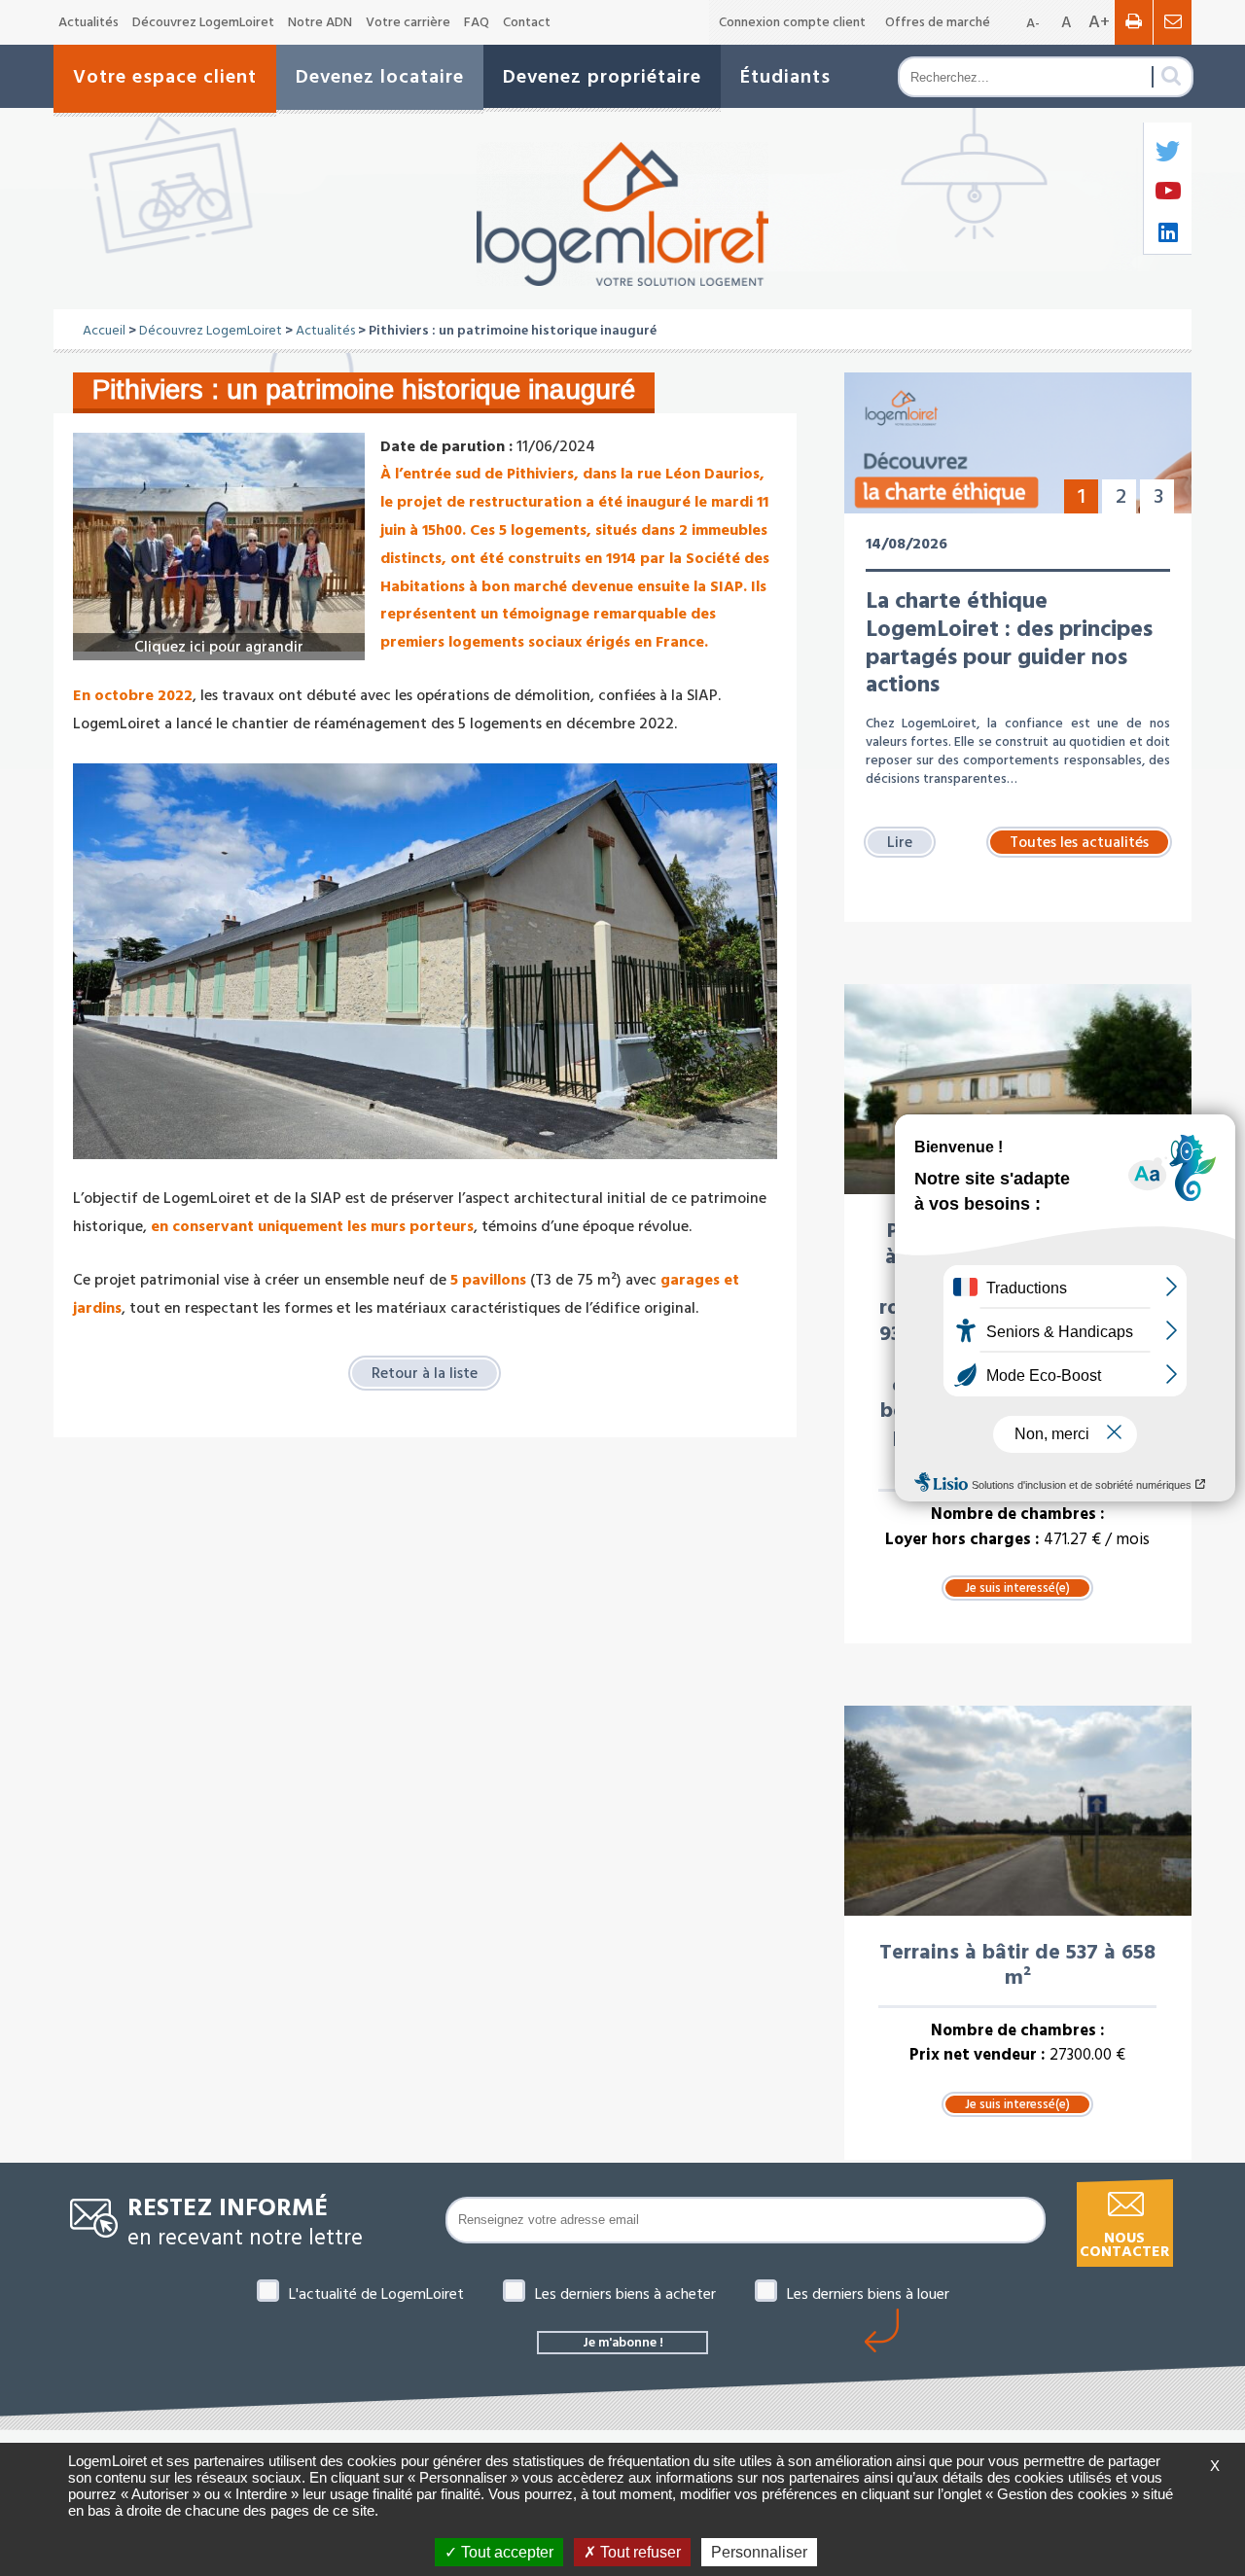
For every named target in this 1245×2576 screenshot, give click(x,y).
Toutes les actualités (1079, 842)
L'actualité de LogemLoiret (376, 2294)
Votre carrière (408, 22)
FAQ (477, 22)
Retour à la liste (425, 1373)
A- (1033, 23)
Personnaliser (759, 2552)
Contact (527, 22)
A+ (1099, 22)
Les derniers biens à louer (868, 2294)
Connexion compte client (792, 22)
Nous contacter (1124, 2245)
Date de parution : (446, 446)
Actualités (89, 22)
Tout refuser (639, 2552)
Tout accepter (505, 2552)
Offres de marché (938, 22)
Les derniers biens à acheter (625, 2294)
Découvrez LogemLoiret (203, 22)
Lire (900, 842)
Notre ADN (320, 22)
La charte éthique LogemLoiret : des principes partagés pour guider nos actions (1009, 643)
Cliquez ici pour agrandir (219, 647)
